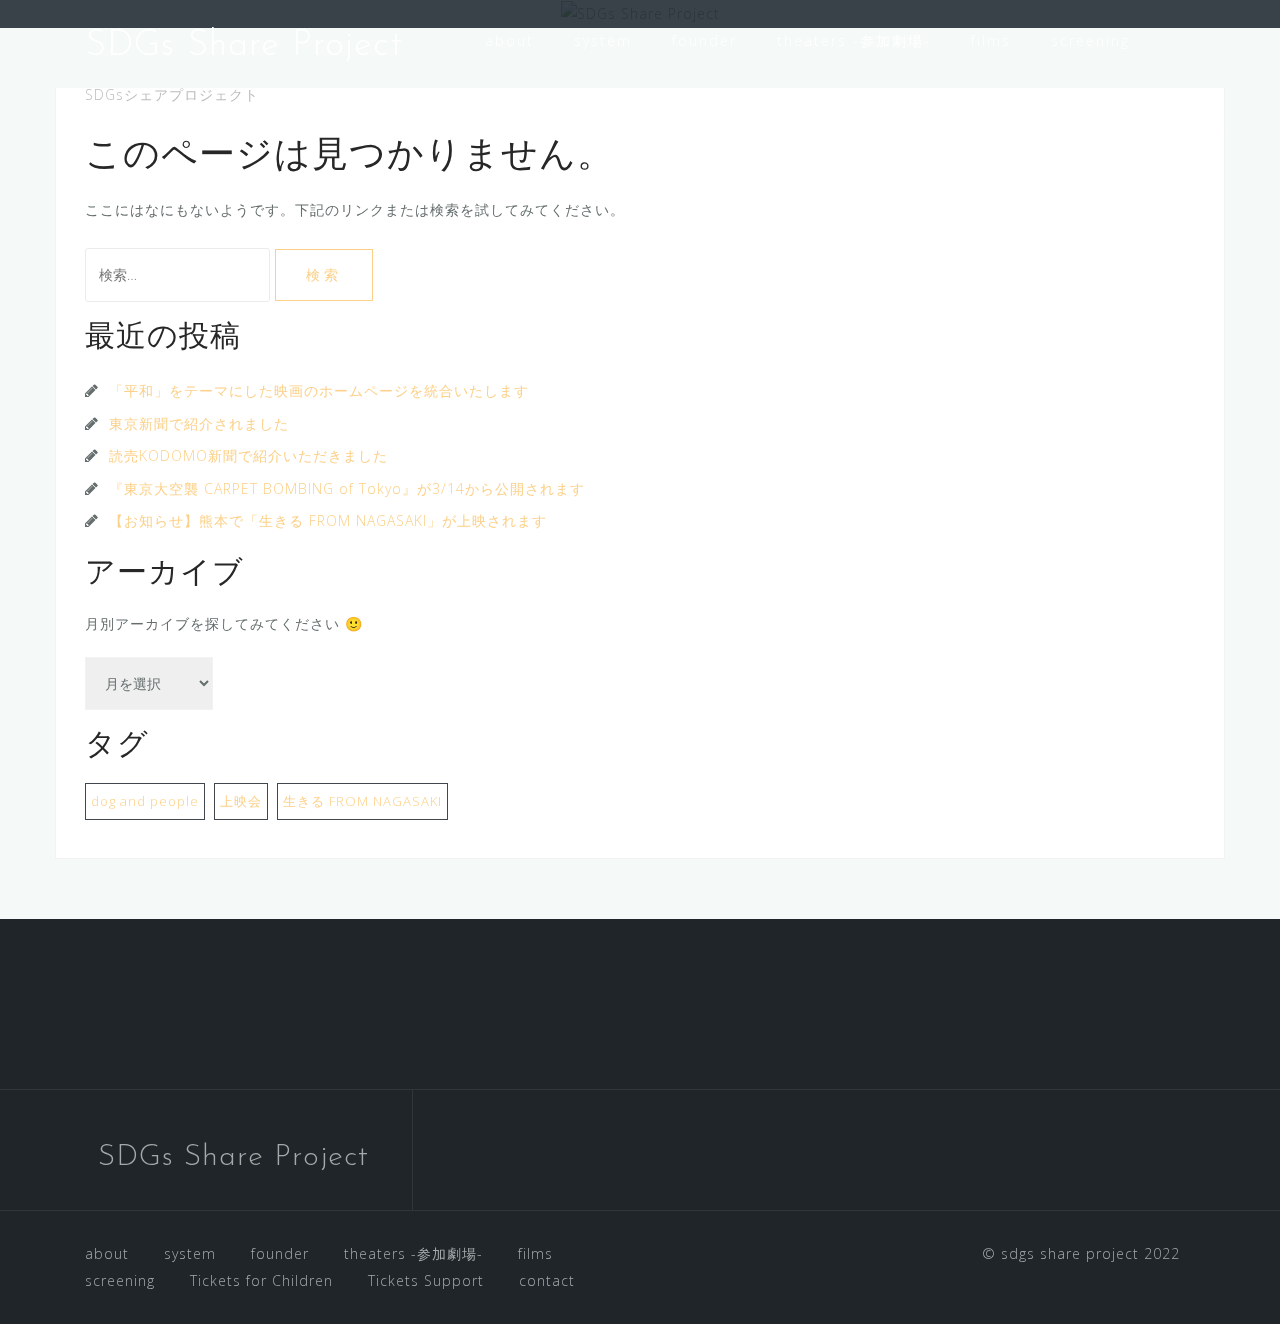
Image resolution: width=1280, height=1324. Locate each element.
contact (890, 93)
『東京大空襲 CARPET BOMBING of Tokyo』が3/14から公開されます (347, 488)
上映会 (241, 801)
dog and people (145, 801)
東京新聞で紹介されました (199, 423)
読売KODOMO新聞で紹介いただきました (248, 455)
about (509, 40)
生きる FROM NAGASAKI (362, 801)
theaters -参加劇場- (854, 40)
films (991, 40)
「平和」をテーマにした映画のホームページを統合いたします (319, 390)
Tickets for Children (566, 93)
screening (1090, 40)
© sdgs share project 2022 (1081, 1253)
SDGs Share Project (244, 46)
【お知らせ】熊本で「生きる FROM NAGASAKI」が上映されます (328, 520)
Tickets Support (753, 93)
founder (704, 40)
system (603, 40)
